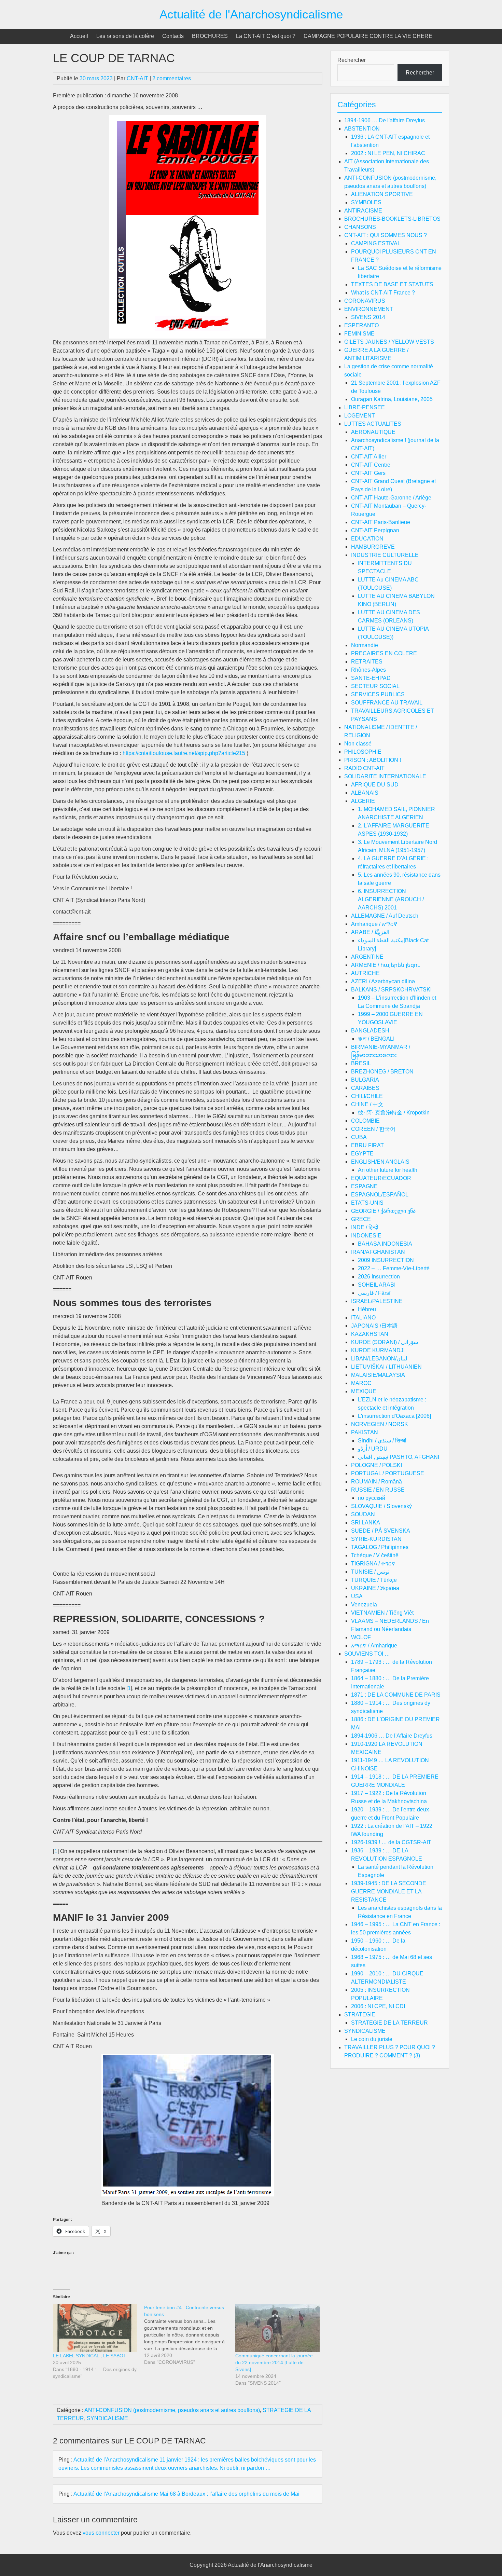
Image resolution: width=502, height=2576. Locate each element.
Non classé (358, 744)
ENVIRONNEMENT (369, 309)
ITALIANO (363, 1318)
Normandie (365, 645)
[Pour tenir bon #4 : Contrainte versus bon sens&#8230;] (190, 2335)
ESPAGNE (364, 1186)
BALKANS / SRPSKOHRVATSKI (391, 990)
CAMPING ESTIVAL (376, 243)
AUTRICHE (365, 973)
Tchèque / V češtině (375, 1555)
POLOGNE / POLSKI (376, 1465)
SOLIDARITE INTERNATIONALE (385, 776)
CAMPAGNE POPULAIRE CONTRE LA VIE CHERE (368, 36)
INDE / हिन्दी (365, 1227)
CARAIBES (365, 1088)
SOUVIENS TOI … (367, 1654)
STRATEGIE (360, 2015)
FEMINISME (359, 334)
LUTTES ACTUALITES (373, 424)
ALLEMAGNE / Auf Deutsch (385, 916)
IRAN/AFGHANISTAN (378, 1252)
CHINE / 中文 (367, 1104)
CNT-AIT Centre (371, 465)
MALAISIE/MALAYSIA (378, 1375)
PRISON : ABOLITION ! (373, 760)
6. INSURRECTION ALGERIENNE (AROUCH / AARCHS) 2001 (391, 899)
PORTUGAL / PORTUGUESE (388, 1473)
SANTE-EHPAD (371, 678)
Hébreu (367, 1309)
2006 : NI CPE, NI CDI (378, 2006)
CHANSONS (360, 227)
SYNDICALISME (107, 2418)
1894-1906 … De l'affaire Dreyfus (385, 120)
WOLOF (361, 1637)
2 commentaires (172, 78)
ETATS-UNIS (367, 1203)
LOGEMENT (360, 416)
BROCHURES (210, 36)
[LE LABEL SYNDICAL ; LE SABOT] (95, 2328)
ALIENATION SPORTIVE (382, 194)
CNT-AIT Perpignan (375, 530)
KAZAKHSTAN (370, 1334)
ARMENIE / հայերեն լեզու (385, 965)
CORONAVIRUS (365, 301)
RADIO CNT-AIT (364, 768)
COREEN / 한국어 (373, 1129)
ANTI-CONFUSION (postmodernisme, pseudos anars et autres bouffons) (172, 2410)
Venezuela (364, 1605)
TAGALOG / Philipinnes (380, 1547)
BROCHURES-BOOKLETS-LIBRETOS (392, 219)
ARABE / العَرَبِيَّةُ (370, 932)
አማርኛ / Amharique (374, 1646)
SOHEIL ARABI (377, 1285)
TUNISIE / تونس (370, 1572)
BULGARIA (365, 1080)
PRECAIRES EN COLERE (384, 653)
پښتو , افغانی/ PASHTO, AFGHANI (399, 1457)
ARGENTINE (367, 957)
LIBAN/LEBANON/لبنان (379, 1359)
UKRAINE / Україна (375, 1588)
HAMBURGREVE (373, 547)
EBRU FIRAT (367, 1145)
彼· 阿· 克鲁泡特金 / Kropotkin (394, 1113)
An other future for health (388, 1170)
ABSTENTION (362, 129)
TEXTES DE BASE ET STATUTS (392, 284)
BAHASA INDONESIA (385, 1244)
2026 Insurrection (379, 1277)
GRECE (361, 1219)
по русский (372, 1498)
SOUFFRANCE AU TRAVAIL (387, 703)
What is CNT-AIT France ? (383, 293)
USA (357, 1596)
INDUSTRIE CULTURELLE (385, 555)
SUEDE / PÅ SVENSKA (381, 1531)
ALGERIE (363, 801)
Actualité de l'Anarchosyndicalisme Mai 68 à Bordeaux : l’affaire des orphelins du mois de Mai (186, 2494)
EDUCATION (367, 539)
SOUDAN (363, 1514)
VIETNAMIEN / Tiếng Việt (382, 1613)
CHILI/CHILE (367, 1096)
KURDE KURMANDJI (378, 1350)
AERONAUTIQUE (373, 432)
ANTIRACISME (363, 211)
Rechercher (352, 60)
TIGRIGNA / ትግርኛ (373, 1564)
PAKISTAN (365, 1432)
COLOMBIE (365, 1121)
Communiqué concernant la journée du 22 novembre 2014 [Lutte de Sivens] (274, 2362)
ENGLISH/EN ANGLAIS (380, 1162)
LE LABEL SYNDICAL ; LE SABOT (90, 2356)
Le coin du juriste (372, 2039)
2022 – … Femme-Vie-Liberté (394, 1268)
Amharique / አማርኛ (374, 924)
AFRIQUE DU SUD (375, 785)
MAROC (361, 1383)
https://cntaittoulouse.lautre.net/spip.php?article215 (184, 753)
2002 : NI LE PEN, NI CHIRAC (388, 153)
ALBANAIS (365, 793)
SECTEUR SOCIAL (375, 686)
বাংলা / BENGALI (376, 1039)
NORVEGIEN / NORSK (380, 1424)
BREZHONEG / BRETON (382, 1072)
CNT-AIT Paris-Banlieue (381, 522)
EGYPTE (362, 1154)
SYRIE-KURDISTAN (376, 1539)
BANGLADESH (370, 1031)
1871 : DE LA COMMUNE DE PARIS (396, 1695)
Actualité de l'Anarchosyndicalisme (251, 14)
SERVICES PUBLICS (378, 694)
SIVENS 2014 (368, 317)
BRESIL (361, 1063)
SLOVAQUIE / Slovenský (381, 1506)
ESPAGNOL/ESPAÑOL (380, 1195)
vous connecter (101, 2533)
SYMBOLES (366, 202)
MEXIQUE (364, 1391)
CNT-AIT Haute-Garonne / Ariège (391, 498)
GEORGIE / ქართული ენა (383, 1211)
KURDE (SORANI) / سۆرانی (385, 1342)
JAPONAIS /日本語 (374, 1326)
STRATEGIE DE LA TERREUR (389, 2023)
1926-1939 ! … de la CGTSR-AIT (391, 1842)
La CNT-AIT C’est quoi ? (266, 36)
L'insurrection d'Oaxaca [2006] (394, 1416)
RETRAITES (367, 662)
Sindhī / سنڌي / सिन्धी (382, 1441)
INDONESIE (366, 1236)
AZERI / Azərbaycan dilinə (383, 981)
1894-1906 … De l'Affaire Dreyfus (392, 1736)
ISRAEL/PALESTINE (377, 1301)
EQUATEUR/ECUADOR (381, 1178)
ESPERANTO (361, 325)
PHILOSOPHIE (363, 752)
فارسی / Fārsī (374, 1293)
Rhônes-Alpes (368, 670)
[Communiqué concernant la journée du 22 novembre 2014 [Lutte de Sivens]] (277, 2328)
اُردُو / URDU (373, 1449)
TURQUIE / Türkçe (374, 1580)
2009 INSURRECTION (386, 1260)
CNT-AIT (137, 78)
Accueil (79, 36)
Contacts (173, 36)
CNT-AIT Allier (369, 457)
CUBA (359, 1137)
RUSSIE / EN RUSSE (378, 1490)
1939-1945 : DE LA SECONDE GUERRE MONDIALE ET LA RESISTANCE (389, 1892)
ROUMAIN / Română (376, 1482)
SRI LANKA (366, 1523)
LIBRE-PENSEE (365, 407)
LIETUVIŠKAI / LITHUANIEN (386, 1367)
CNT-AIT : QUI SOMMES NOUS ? (386, 235)
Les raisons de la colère (125, 36)
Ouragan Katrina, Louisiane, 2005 (392, 399)
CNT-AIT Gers (368, 473)
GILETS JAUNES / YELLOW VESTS (389, 342)
